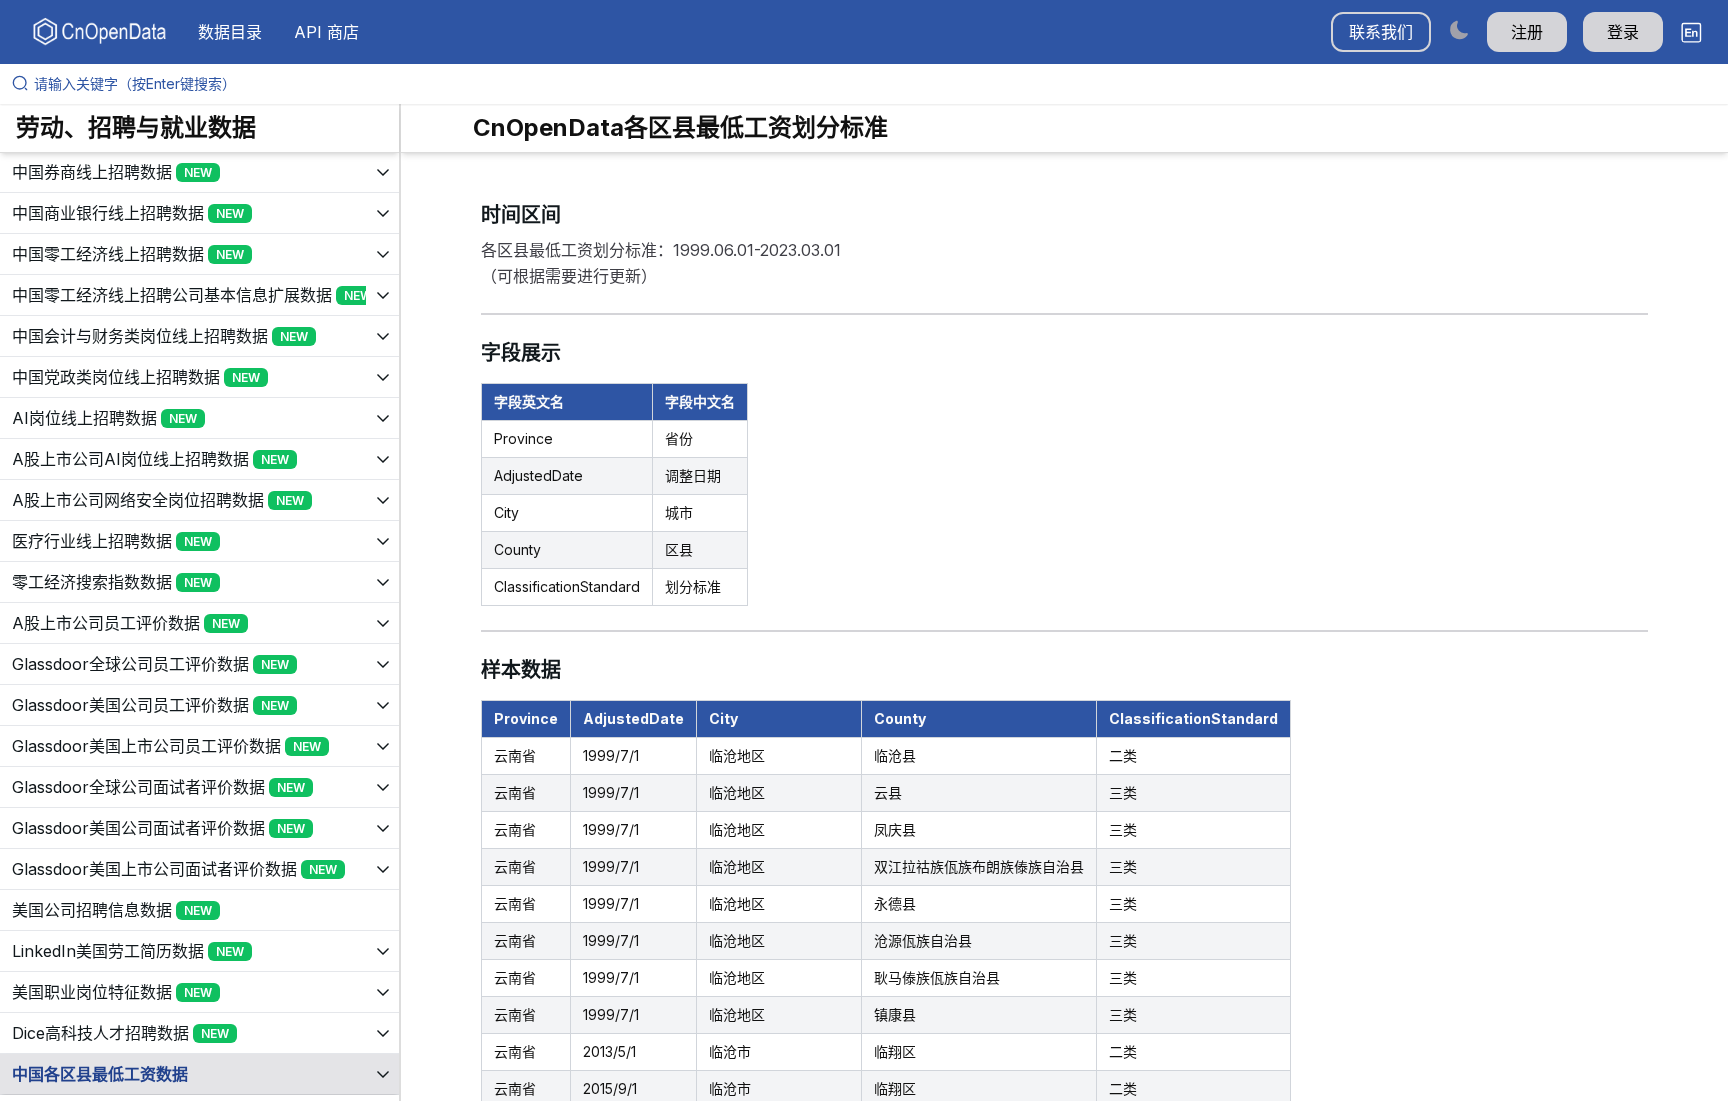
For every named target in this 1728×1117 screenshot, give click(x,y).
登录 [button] (1623, 32)
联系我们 (1381, 32)
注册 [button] (1527, 32)
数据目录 (230, 32)
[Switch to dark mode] (1459, 29)
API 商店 (326, 32)
